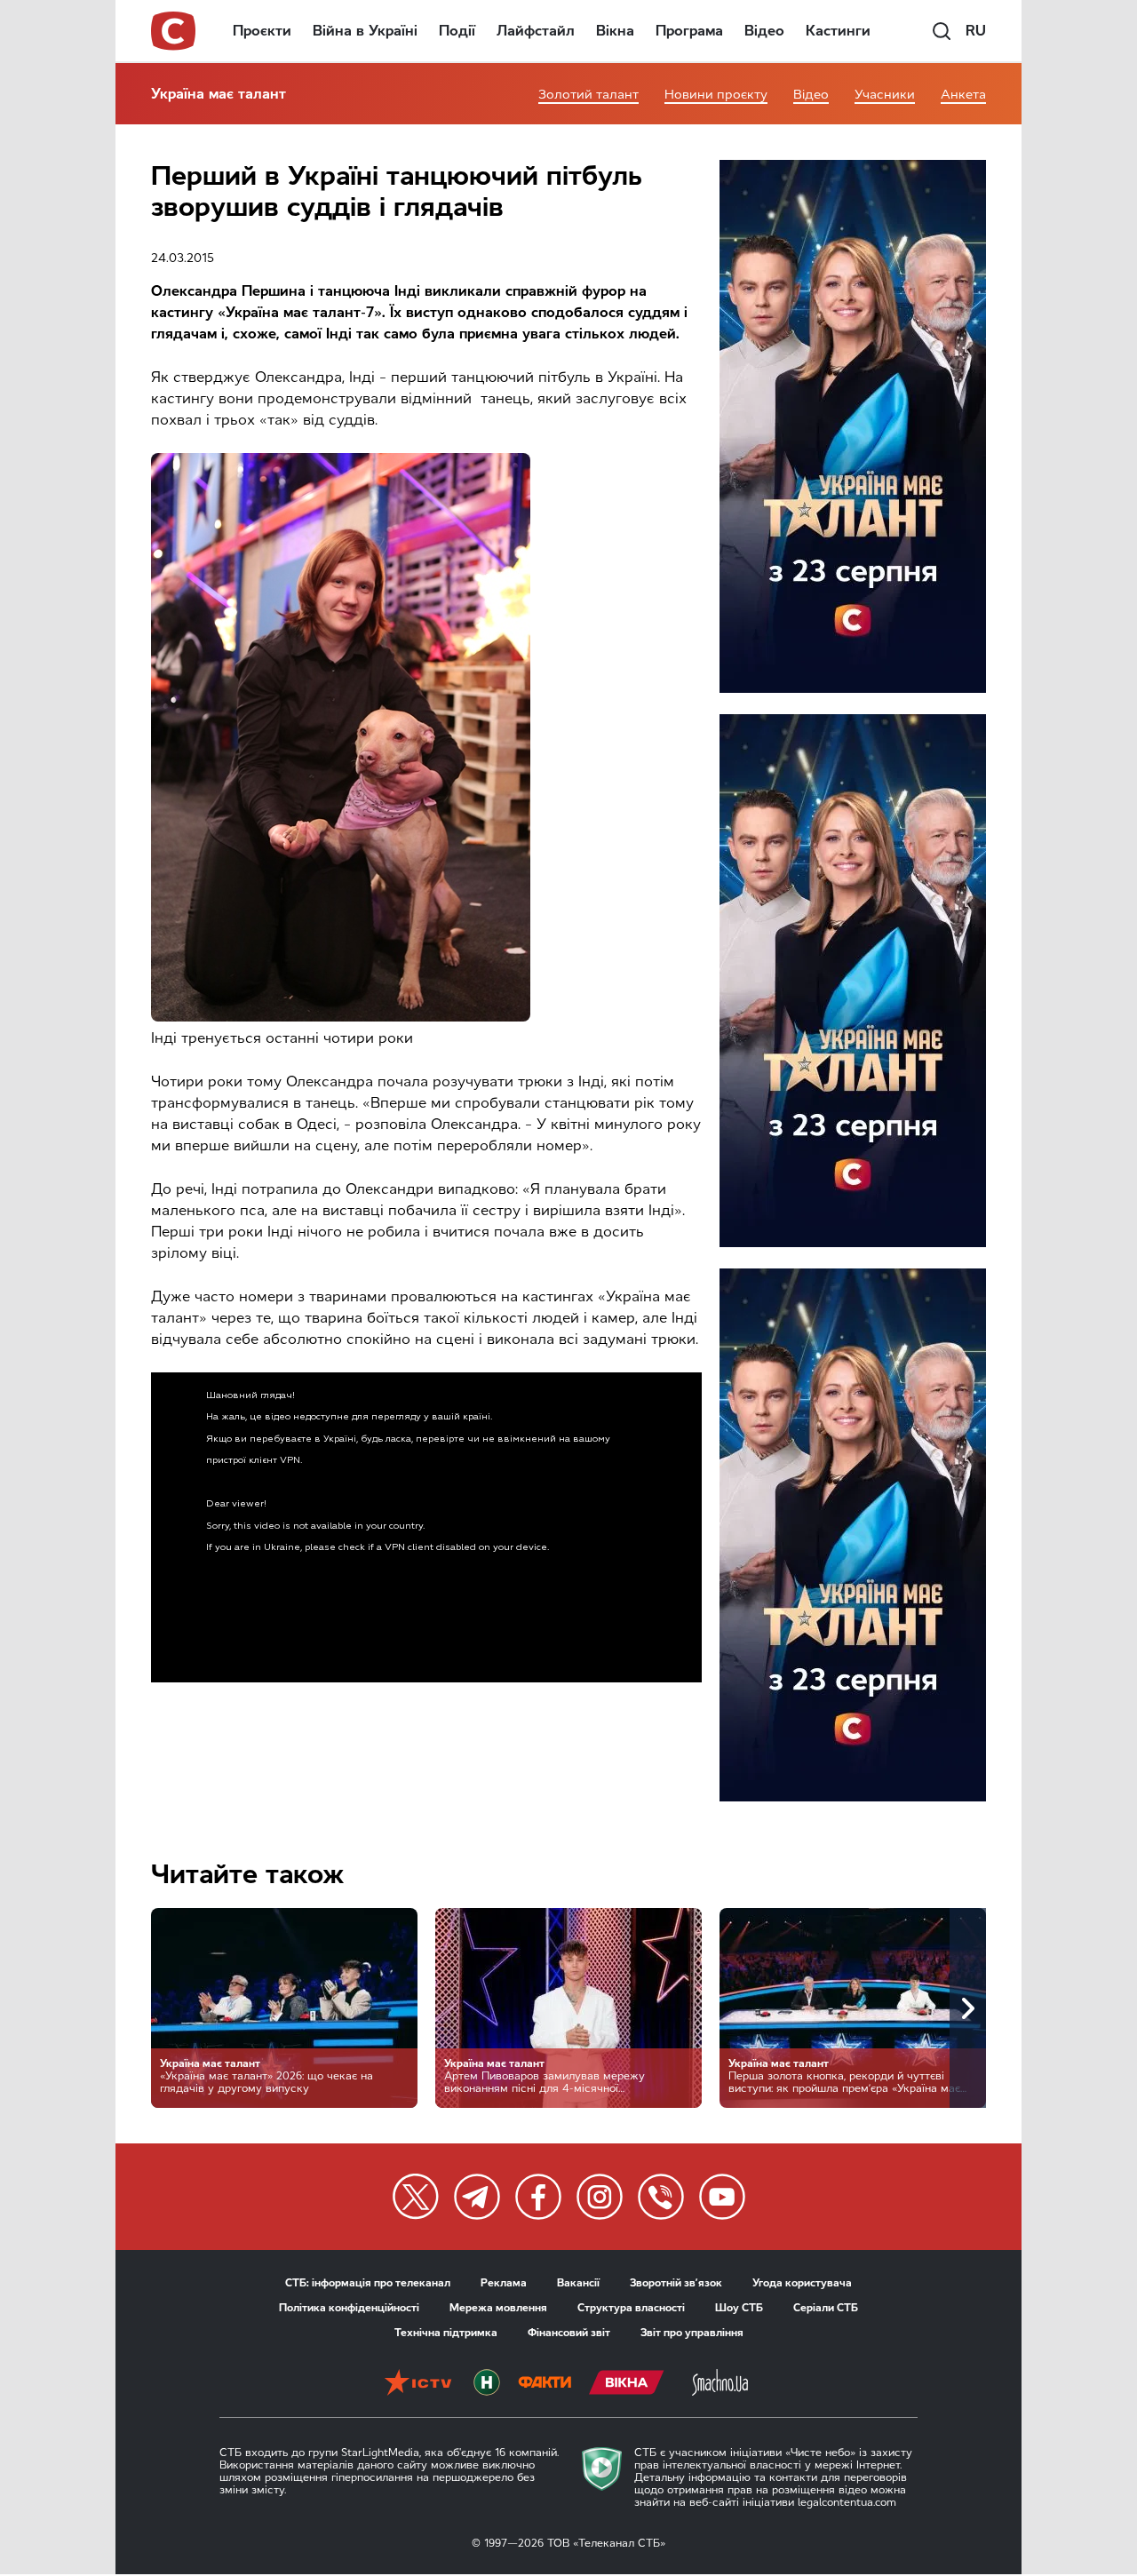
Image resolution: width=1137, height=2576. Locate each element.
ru (976, 31)
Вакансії (578, 2283)
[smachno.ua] (720, 2384)
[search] (942, 31)
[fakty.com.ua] (545, 2384)
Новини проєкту (716, 95)
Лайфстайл (536, 31)
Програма (689, 31)
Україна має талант (219, 94)
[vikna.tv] (627, 2384)
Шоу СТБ (739, 2308)
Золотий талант (588, 95)
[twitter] (416, 2197)
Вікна (615, 31)
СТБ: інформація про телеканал (368, 2283)
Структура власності (631, 2308)
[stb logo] (174, 31)
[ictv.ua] (418, 2384)
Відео (764, 31)
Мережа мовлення (498, 2308)
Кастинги (838, 31)
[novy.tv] (487, 2384)
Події (457, 31)
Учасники (885, 95)
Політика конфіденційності (349, 2308)
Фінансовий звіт (569, 2333)
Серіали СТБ (826, 2308)
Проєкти (262, 31)
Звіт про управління (692, 2333)
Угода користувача (802, 2283)
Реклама (504, 2283)
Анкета (963, 95)
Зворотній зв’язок (676, 2283)
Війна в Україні (365, 31)
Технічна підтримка (446, 2333)
